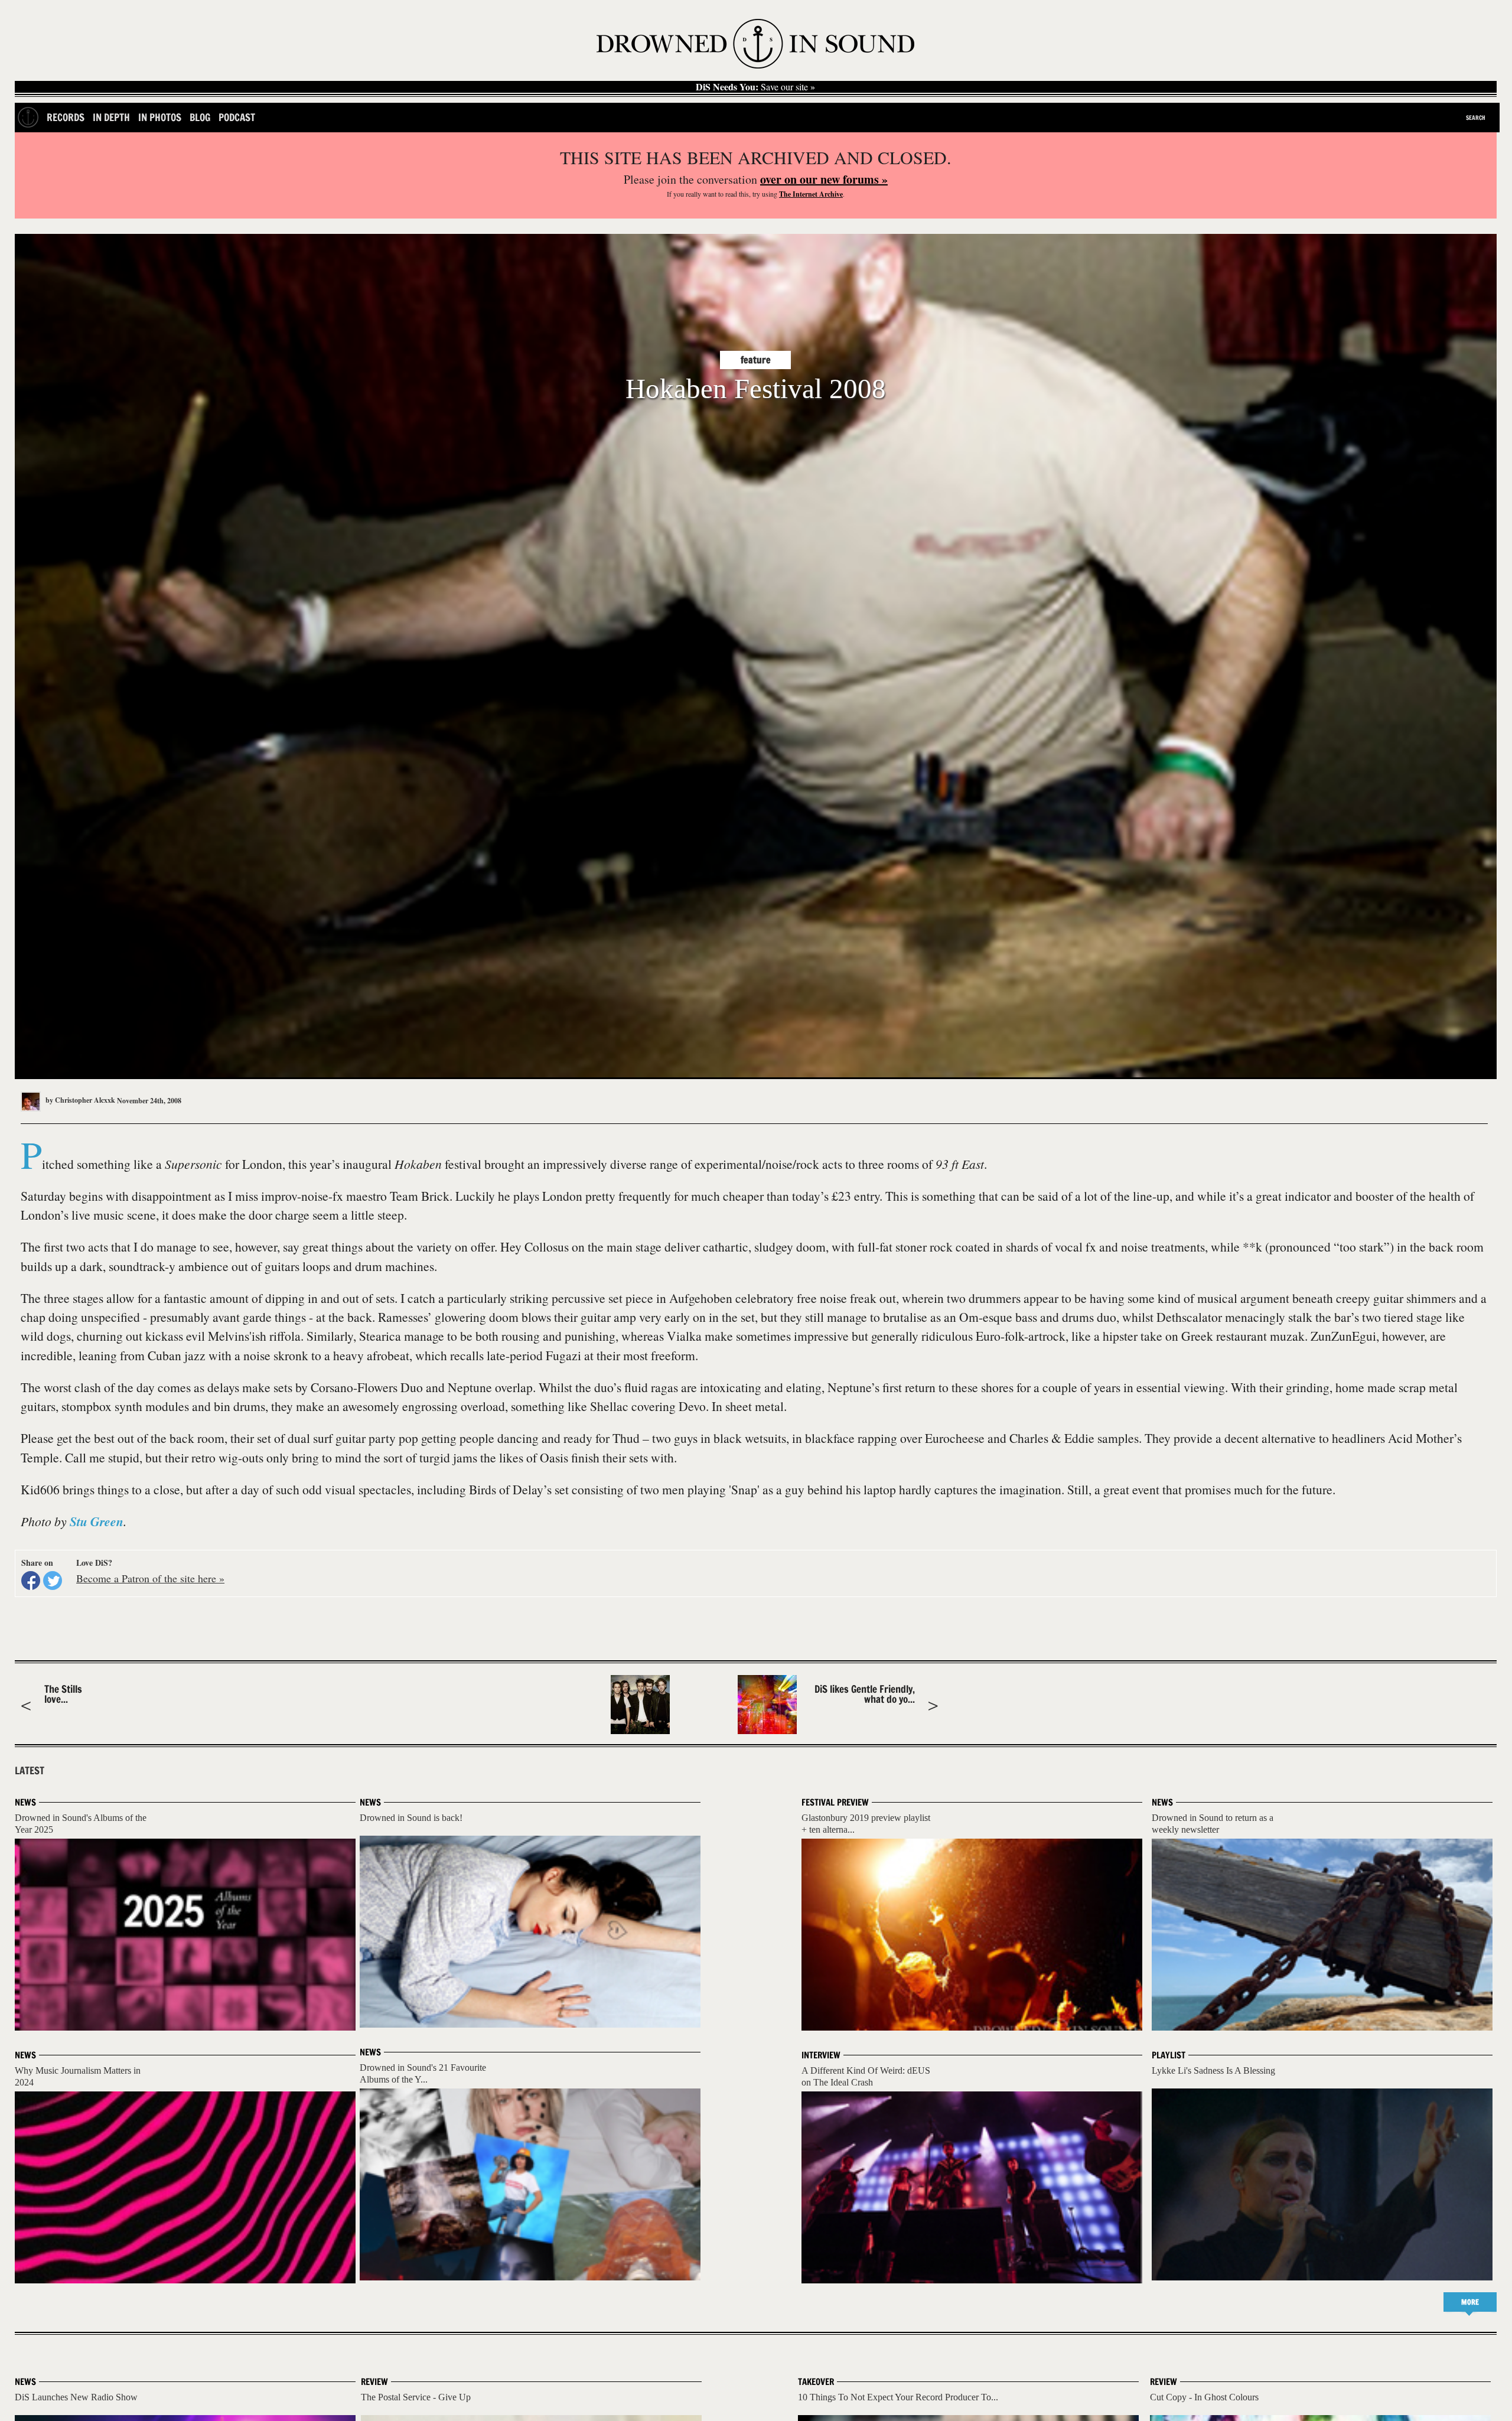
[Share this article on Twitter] (53, 1581)
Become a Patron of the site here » (150, 1578)
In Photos (160, 117)
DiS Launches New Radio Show (76, 2397)
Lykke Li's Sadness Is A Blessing (1213, 2070)
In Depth (111, 117)
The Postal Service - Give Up (416, 2397)
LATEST (30, 1771)
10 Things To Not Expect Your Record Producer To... (898, 2397)
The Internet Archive (811, 194)
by (79, 1100)
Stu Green (97, 1521)
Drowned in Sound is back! (411, 1818)
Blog (200, 117)
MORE (1470, 2302)
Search (1476, 118)
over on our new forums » (824, 179)
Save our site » (755, 87)
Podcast (237, 117)
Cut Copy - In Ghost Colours (1204, 2397)
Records (66, 117)
